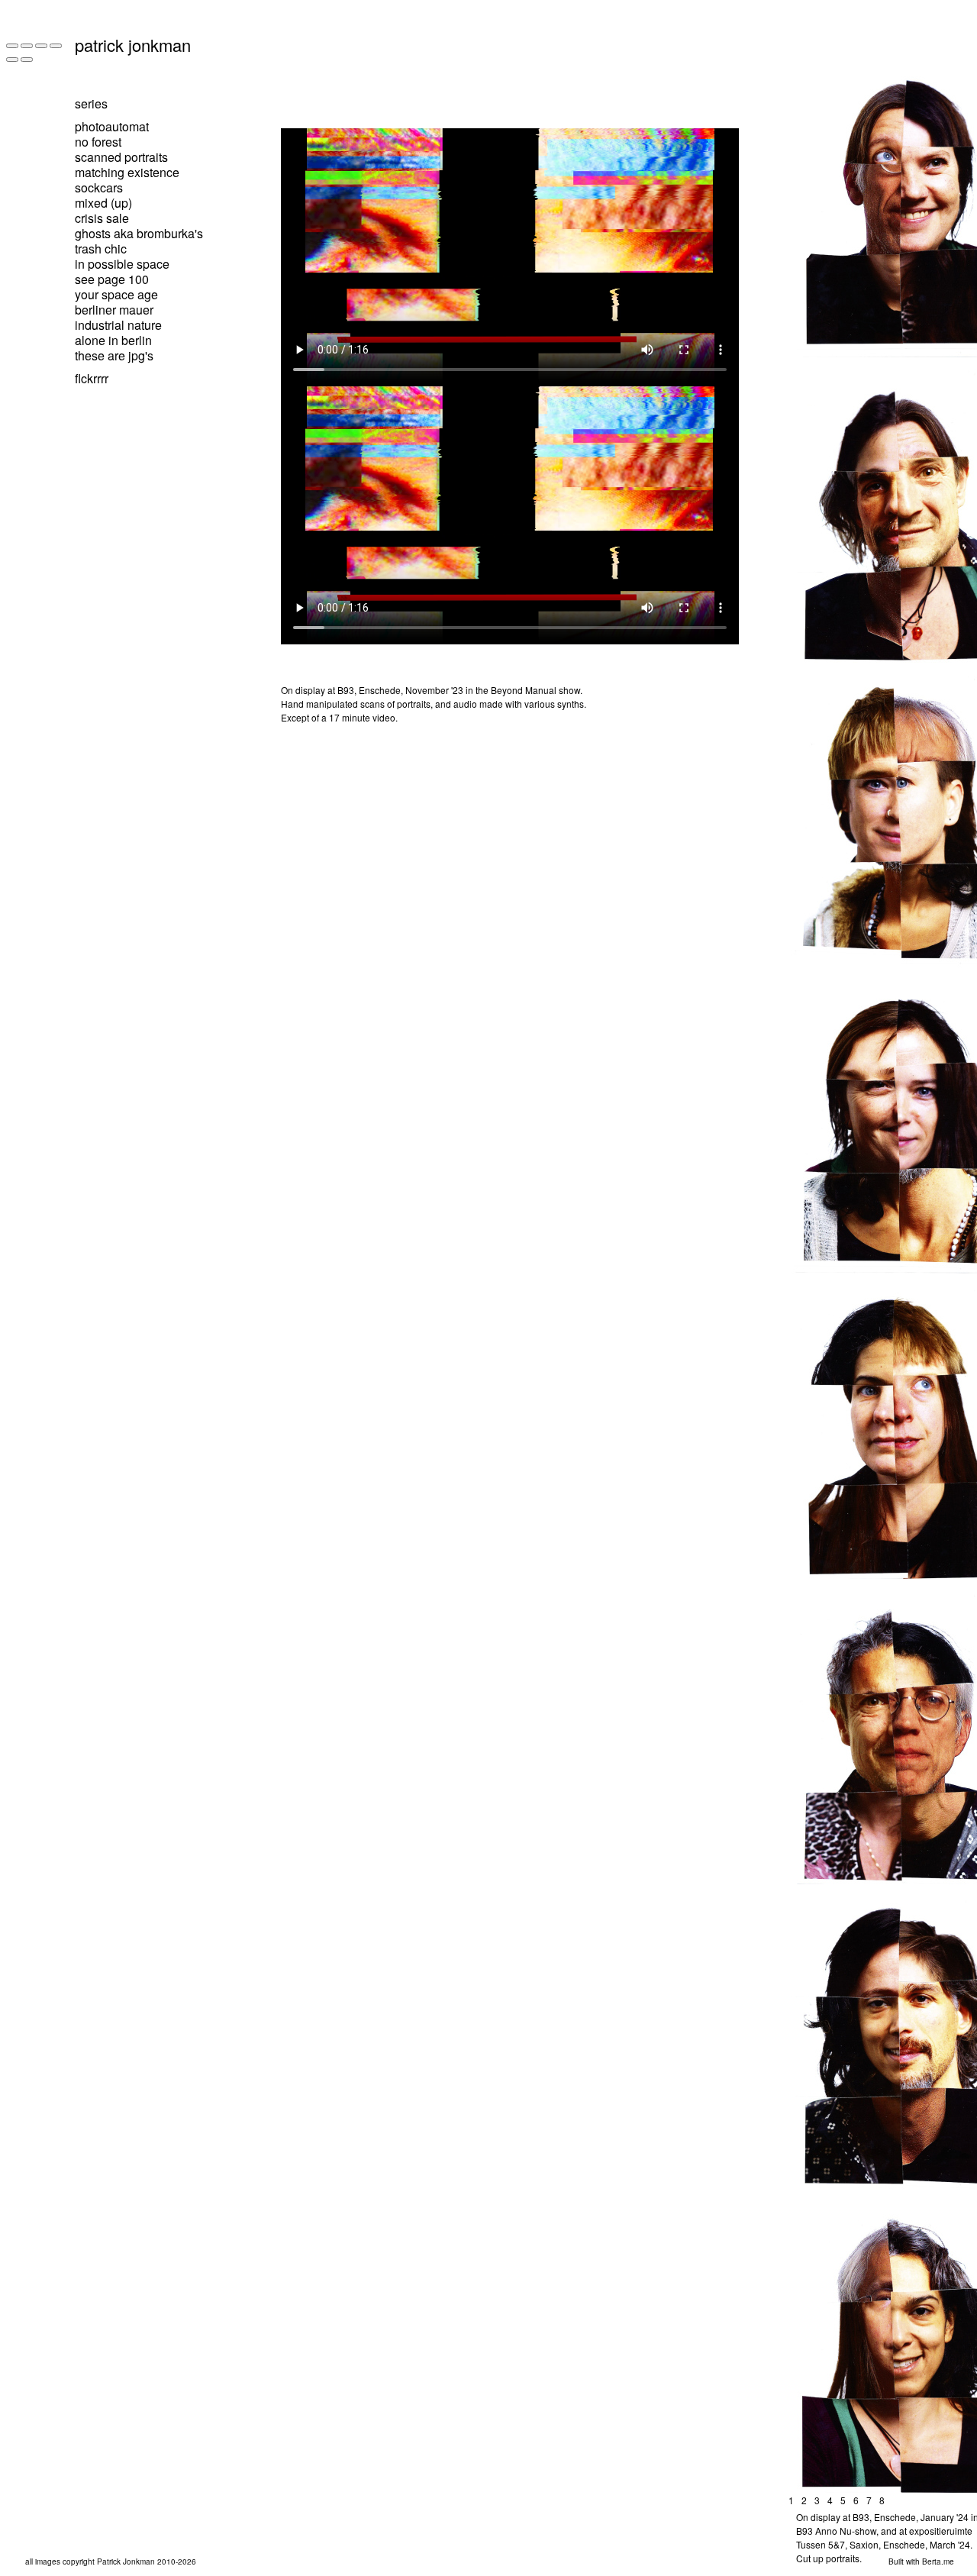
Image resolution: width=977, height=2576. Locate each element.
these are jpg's (114, 355)
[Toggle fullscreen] (41, 46)
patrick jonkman (133, 45)
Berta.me (938, 2561)
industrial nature (118, 325)
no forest (98, 142)
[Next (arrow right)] (27, 60)
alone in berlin (113, 340)
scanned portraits (121, 157)
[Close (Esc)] (12, 46)
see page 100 (112, 279)
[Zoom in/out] (56, 46)
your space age (116, 294)
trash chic (101, 249)
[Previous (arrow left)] (12, 60)
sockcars (99, 187)
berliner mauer (114, 310)
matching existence (127, 172)
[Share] (27, 46)
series (91, 103)
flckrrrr (92, 378)
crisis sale (102, 218)
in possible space (122, 264)
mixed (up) (103, 203)
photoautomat (112, 126)
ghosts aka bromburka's (139, 233)
